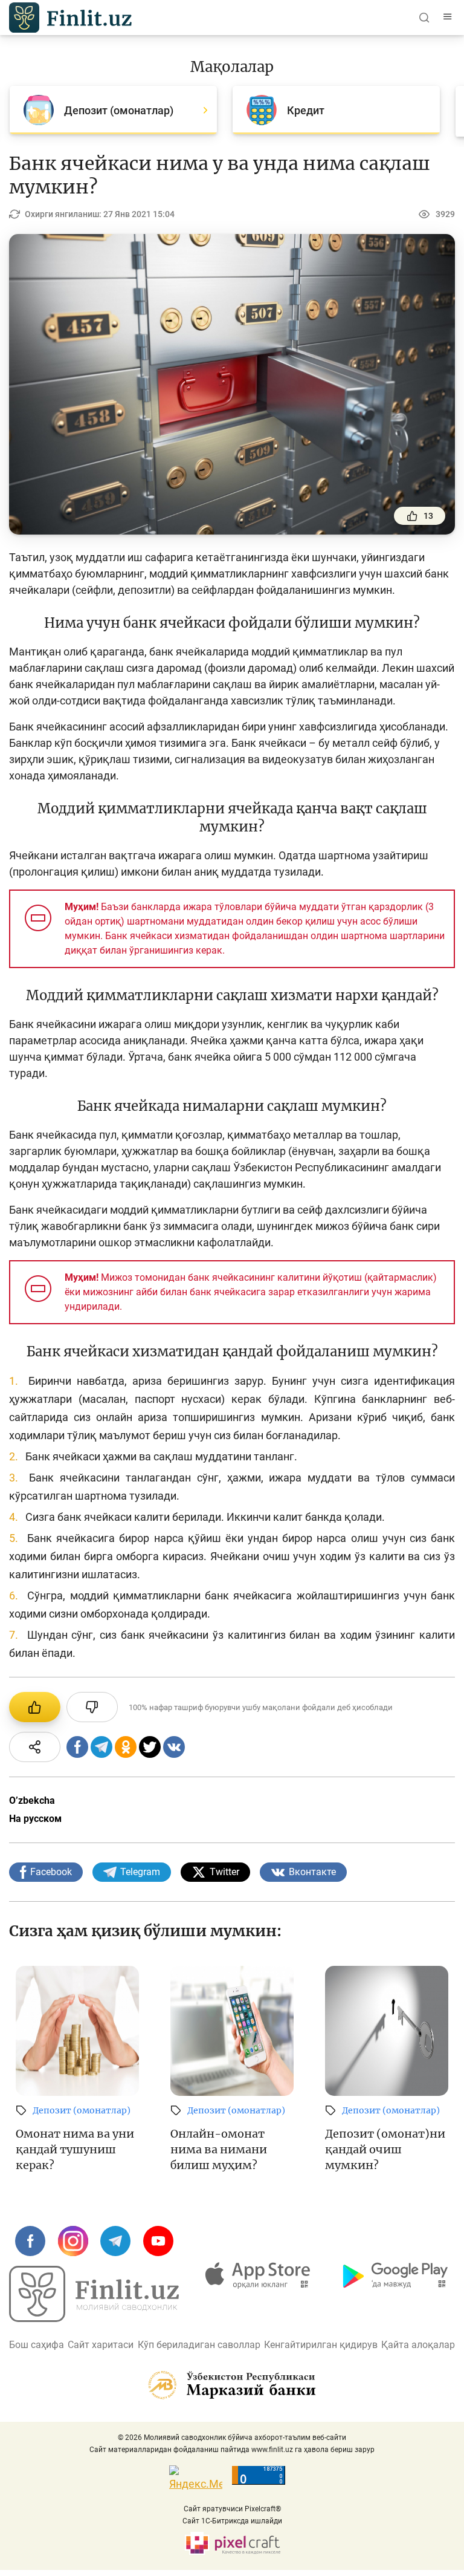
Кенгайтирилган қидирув (321, 2345)
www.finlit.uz (272, 2450)
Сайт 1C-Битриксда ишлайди (232, 2521)
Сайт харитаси (101, 2345)
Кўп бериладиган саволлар (199, 2345)
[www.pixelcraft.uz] (232, 2544)
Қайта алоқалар (418, 2345)
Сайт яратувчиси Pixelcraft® (232, 2509)
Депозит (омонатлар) (82, 2110)
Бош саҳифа (37, 2345)
